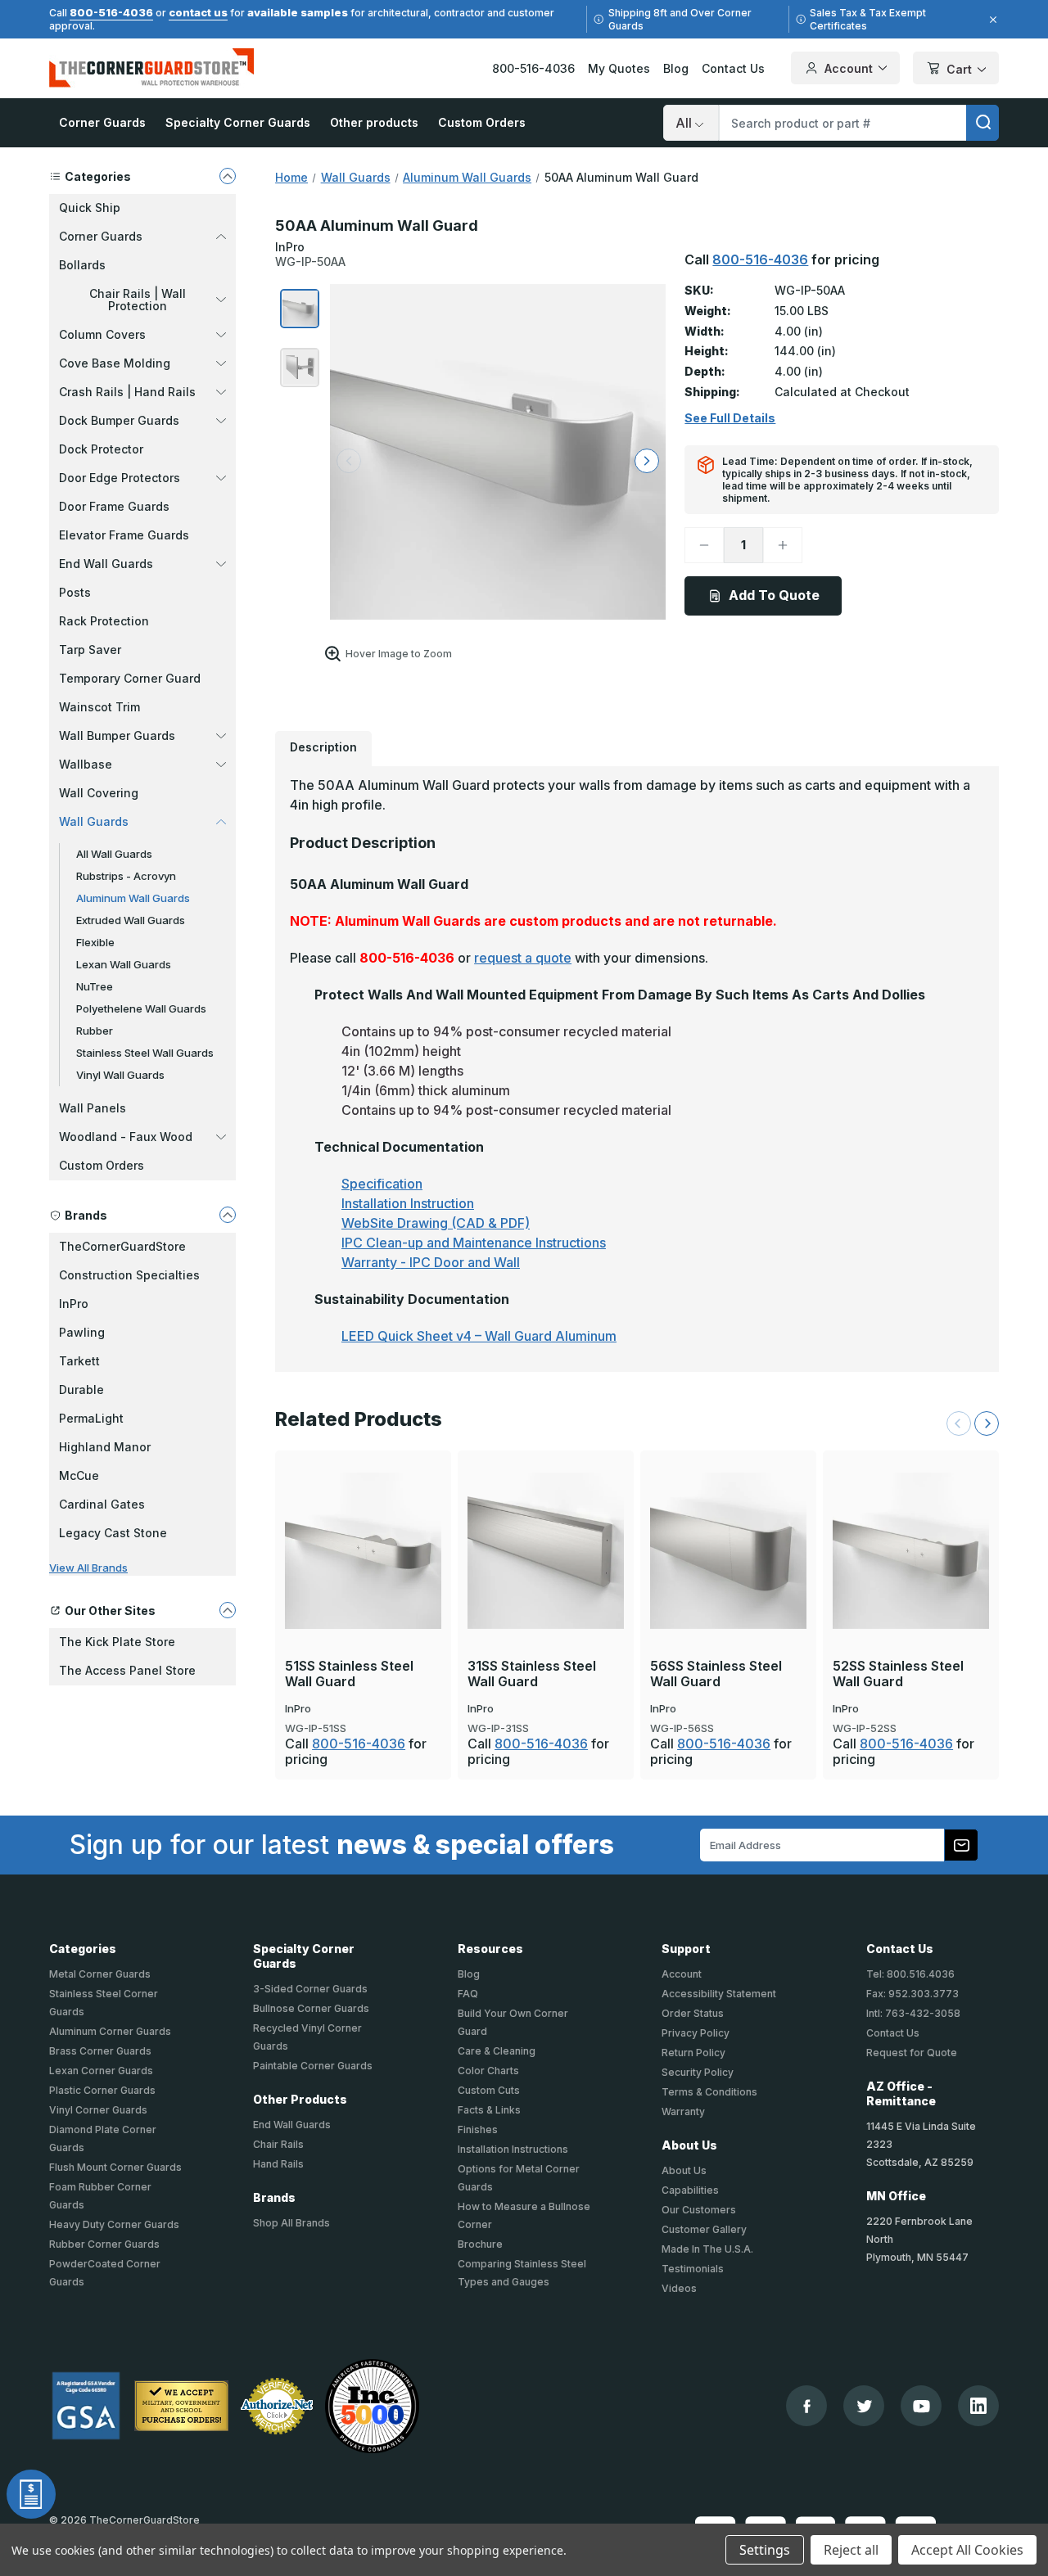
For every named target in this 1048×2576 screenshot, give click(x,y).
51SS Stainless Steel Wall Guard (349, 1674)
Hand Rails (278, 2164)
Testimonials (693, 2269)
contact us (198, 12)
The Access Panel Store (127, 1670)
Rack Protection (104, 621)
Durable (81, 1390)
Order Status (693, 2013)
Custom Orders (482, 122)
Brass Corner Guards (100, 2051)
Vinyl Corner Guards (98, 2110)
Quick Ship (90, 208)
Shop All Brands (291, 2223)
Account (849, 68)
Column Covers (102, 334)
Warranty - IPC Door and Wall (431, 1262)
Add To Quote (774, 595)
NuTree (95, 986)
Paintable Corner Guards (313, 2066)
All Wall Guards (114, 854)
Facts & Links (489, 2110)
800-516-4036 (111, 12)
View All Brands (88, 1568)
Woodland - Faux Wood (126, 1137)
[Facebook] (807, 2406)
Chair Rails (278, 2144)
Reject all (851, 2550)
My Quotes (619, 68)
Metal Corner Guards (100, 1974)
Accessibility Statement (719, 1994)
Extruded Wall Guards (131, 920)
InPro (74, 1304)
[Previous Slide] (959, 1423)
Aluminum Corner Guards (110, 2031)
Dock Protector (101, 449)
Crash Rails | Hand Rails (127, 392)
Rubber (95, 1031)
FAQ (468, 1994)
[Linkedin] (978, 2406)
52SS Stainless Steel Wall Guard (898, 1674)
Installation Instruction (408, 1203)
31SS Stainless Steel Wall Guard (532, 1674)
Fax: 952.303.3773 (912, 1994)
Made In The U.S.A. (707, 2249)
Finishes (478, 2129)
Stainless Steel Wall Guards (145, 1053)
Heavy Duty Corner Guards (114, 2224)
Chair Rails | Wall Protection (138, 300)
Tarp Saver (90, 650)
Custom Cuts (489, 2090)
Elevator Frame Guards (124, 535)
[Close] (991, 20)
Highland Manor (105, 1447)
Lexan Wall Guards (124, 964)
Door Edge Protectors (120, 478)
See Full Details (730, 418)
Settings (765, 2550)
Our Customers (699, 2210)
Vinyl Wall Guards (120, 1075)
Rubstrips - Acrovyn (126, 876)
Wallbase (86, 764)
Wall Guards (94, 821)
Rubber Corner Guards (104, 2244)
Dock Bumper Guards (119, 420)
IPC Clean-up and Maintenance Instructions (474, 1243)
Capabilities (690, 2190)
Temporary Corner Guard (130, 678)
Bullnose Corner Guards (311, 2008)
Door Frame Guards (114, 506)
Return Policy (693, 2053)
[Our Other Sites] (228, 1610)
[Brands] (228, 1215)
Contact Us (733, 68)
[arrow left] (349, 461)
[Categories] (228, 176)
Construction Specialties (129, 1275)
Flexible (95, 942)
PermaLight (91, 1418)
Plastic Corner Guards (102, 2090)
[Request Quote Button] (31, 2494)
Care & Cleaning (497, 2051)
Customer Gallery (704, 2229)
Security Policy (698, 2072)
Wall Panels (93, 1108)
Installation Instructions (513, 2149)
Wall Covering (99, 793)
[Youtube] (922, 2406)
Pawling (82, 1332)
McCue (79, 1475)
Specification (382, 1184)
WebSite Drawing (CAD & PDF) (436, 1223)
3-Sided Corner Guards (310, 1989)
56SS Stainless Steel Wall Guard (716, 1674)
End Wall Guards (106, 564)
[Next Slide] (987, 1423)
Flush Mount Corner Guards (115, 2167)
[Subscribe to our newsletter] (961, 1845)
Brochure (480, 2244)
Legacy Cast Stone (113, 1533)
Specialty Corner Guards (238, 122)
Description (323, 747)
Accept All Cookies (967, 2550)
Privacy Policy (696, 2033)
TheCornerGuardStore (122, 1246)
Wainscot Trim (99, 707)
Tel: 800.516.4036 (910, 1974)
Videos (679, 2288)
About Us (684, 2170)
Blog (676, 68)
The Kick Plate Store (117, 1642)
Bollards (82, 265)
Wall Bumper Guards (117, 735)
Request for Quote (912, 2053)
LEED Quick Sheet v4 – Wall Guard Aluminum (479, 1336)
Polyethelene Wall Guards (141, 1008)
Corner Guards (102, 122)
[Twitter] (864, 2406)
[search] (982, 123)
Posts (75, 592)
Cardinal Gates (102, 1504)
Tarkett (79, 1361)
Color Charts (488, 2071)
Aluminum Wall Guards (133, 898)
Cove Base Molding (115, 363)
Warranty (683, 2111)
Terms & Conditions (709, 2092)
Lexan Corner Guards (101, 2071)
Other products (374, 122)
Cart (959, 69)
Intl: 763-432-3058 (913, 2013)
